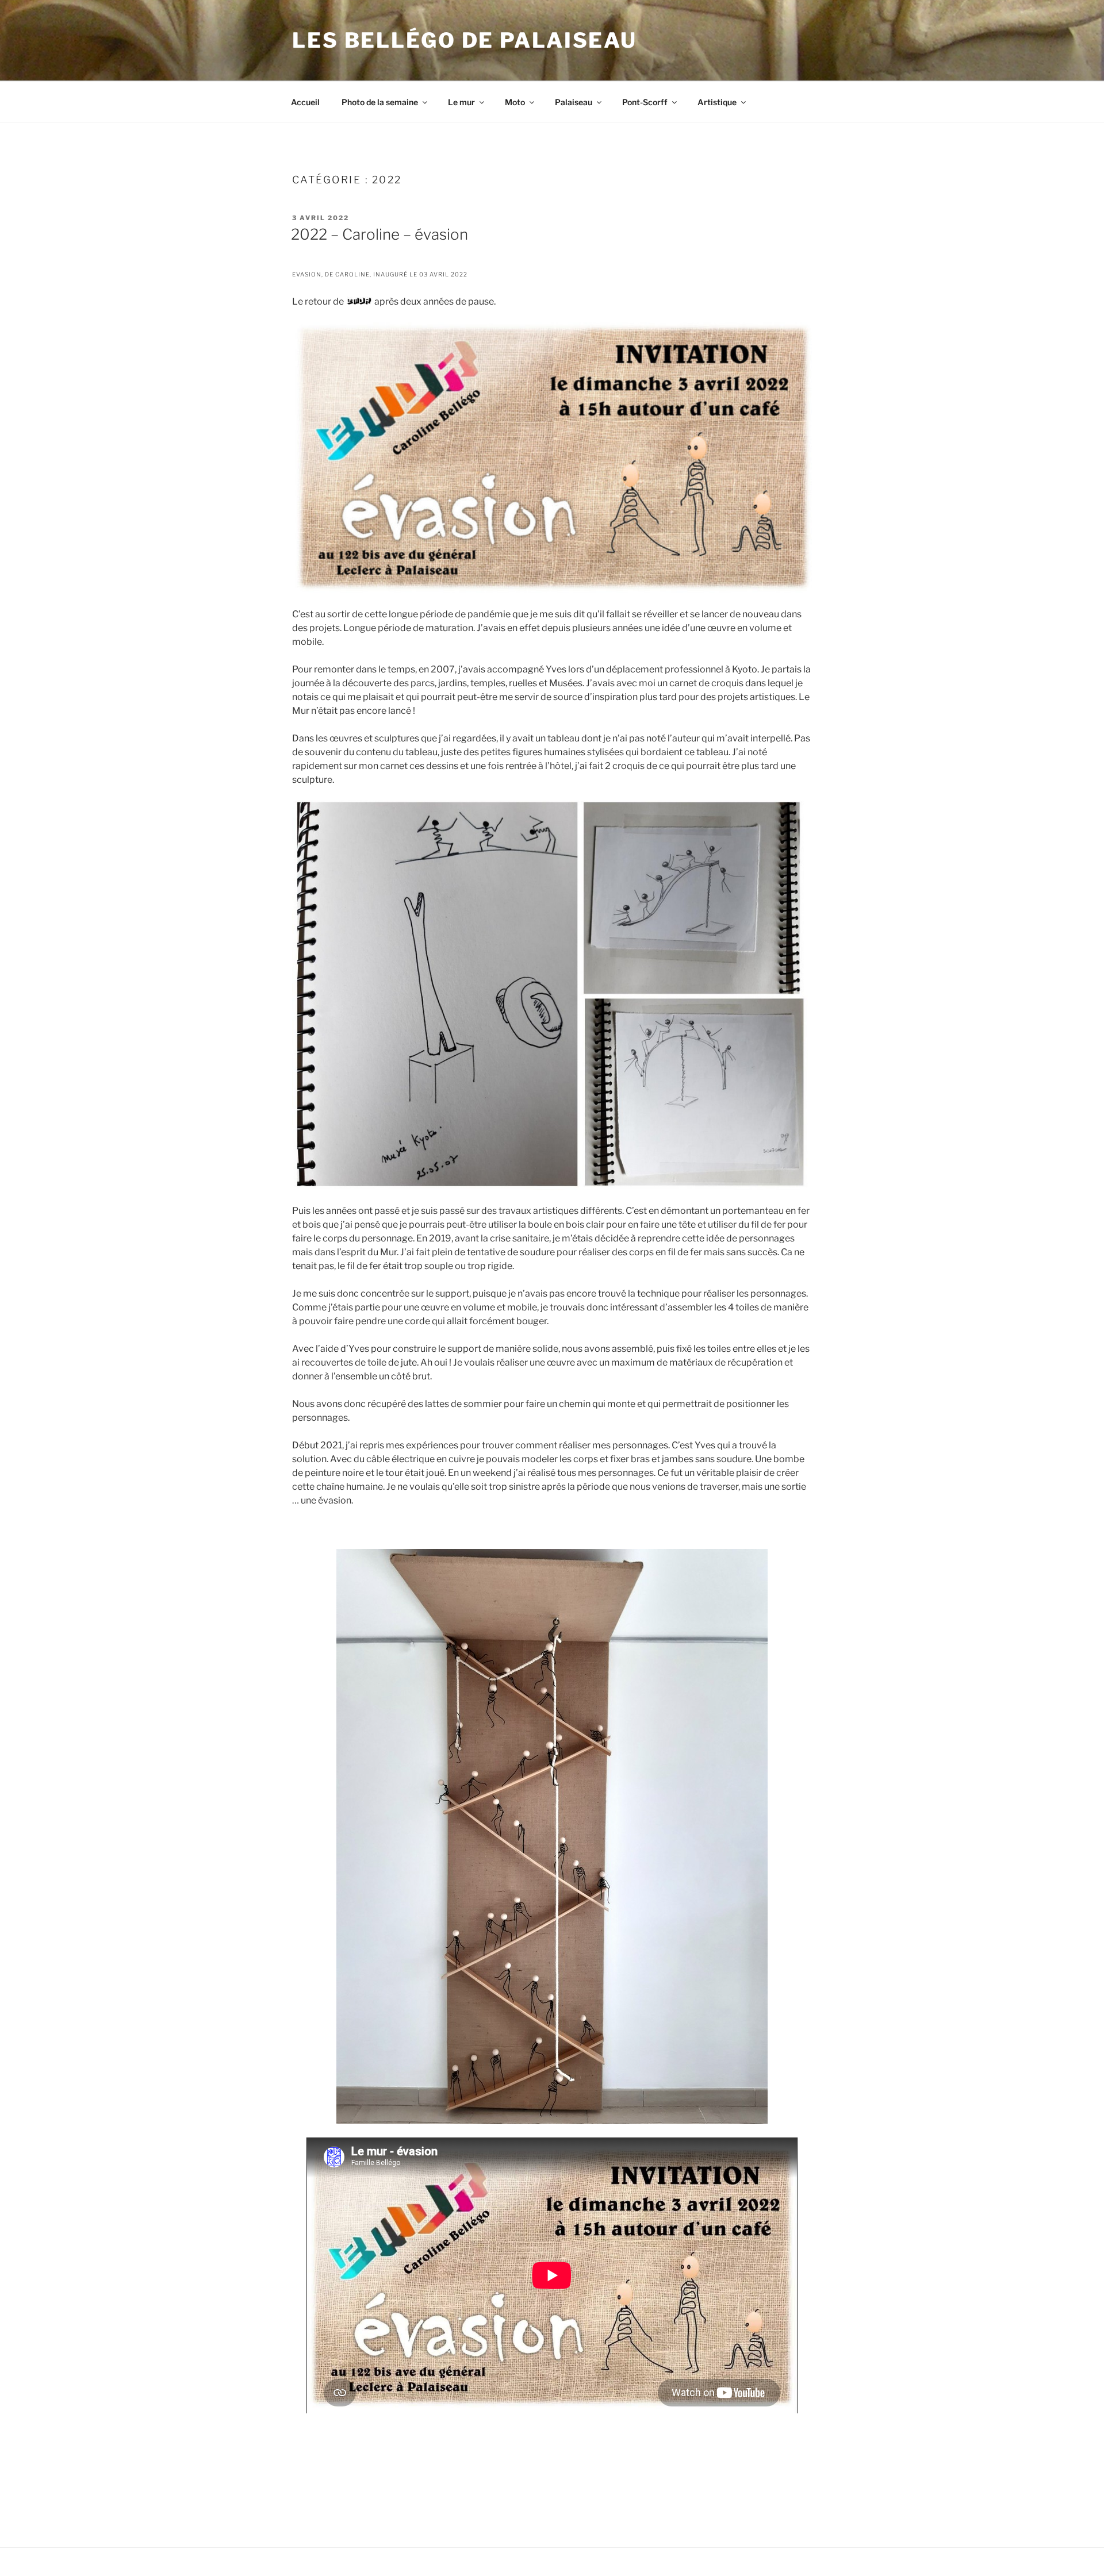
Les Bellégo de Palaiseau (465, 40)
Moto (515, 102)
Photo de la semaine (380, 102)
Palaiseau (574, 102)
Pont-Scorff (645, 102)
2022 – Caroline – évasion (379, 234)
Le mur (461, 102)
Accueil (305, 102)
